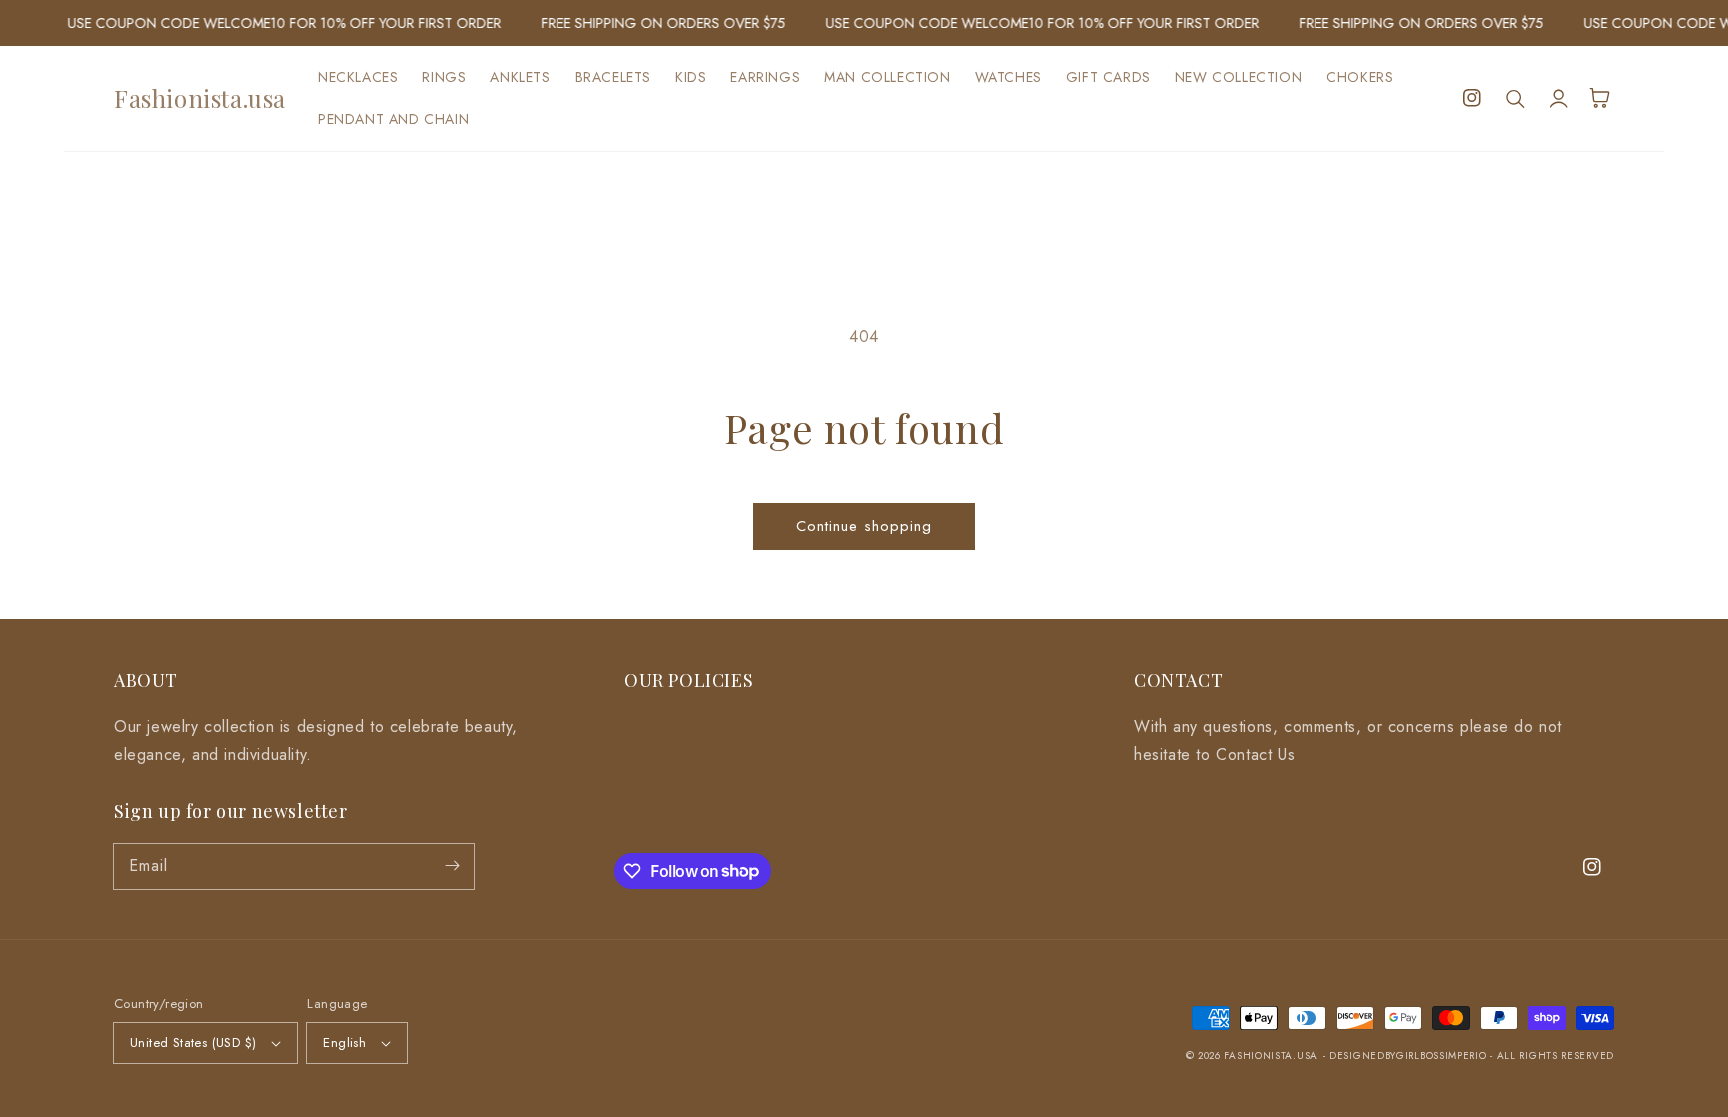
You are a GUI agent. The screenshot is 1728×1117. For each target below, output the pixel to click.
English (344, 1042)
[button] (1516, 98)
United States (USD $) (193, 1042)
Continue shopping (864, 526)
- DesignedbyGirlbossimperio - (1410, 1055)
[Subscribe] (452, 866)
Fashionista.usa (1271, 1055)
